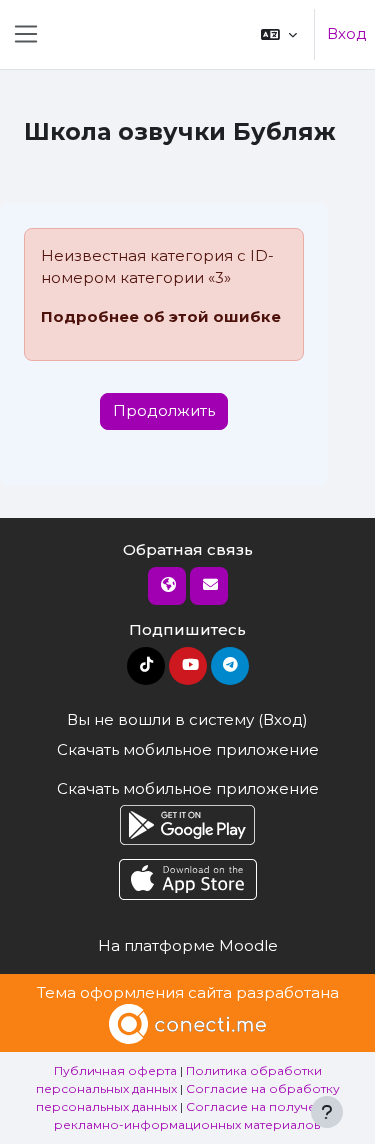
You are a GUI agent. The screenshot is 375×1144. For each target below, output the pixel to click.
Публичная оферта (115, 1070)
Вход (347, 33)
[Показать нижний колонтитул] (327, 1112)
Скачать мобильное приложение (188, 749)
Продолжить (164, 410)
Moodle (248, 945)
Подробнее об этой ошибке (161, 316)
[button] (279, 34)
